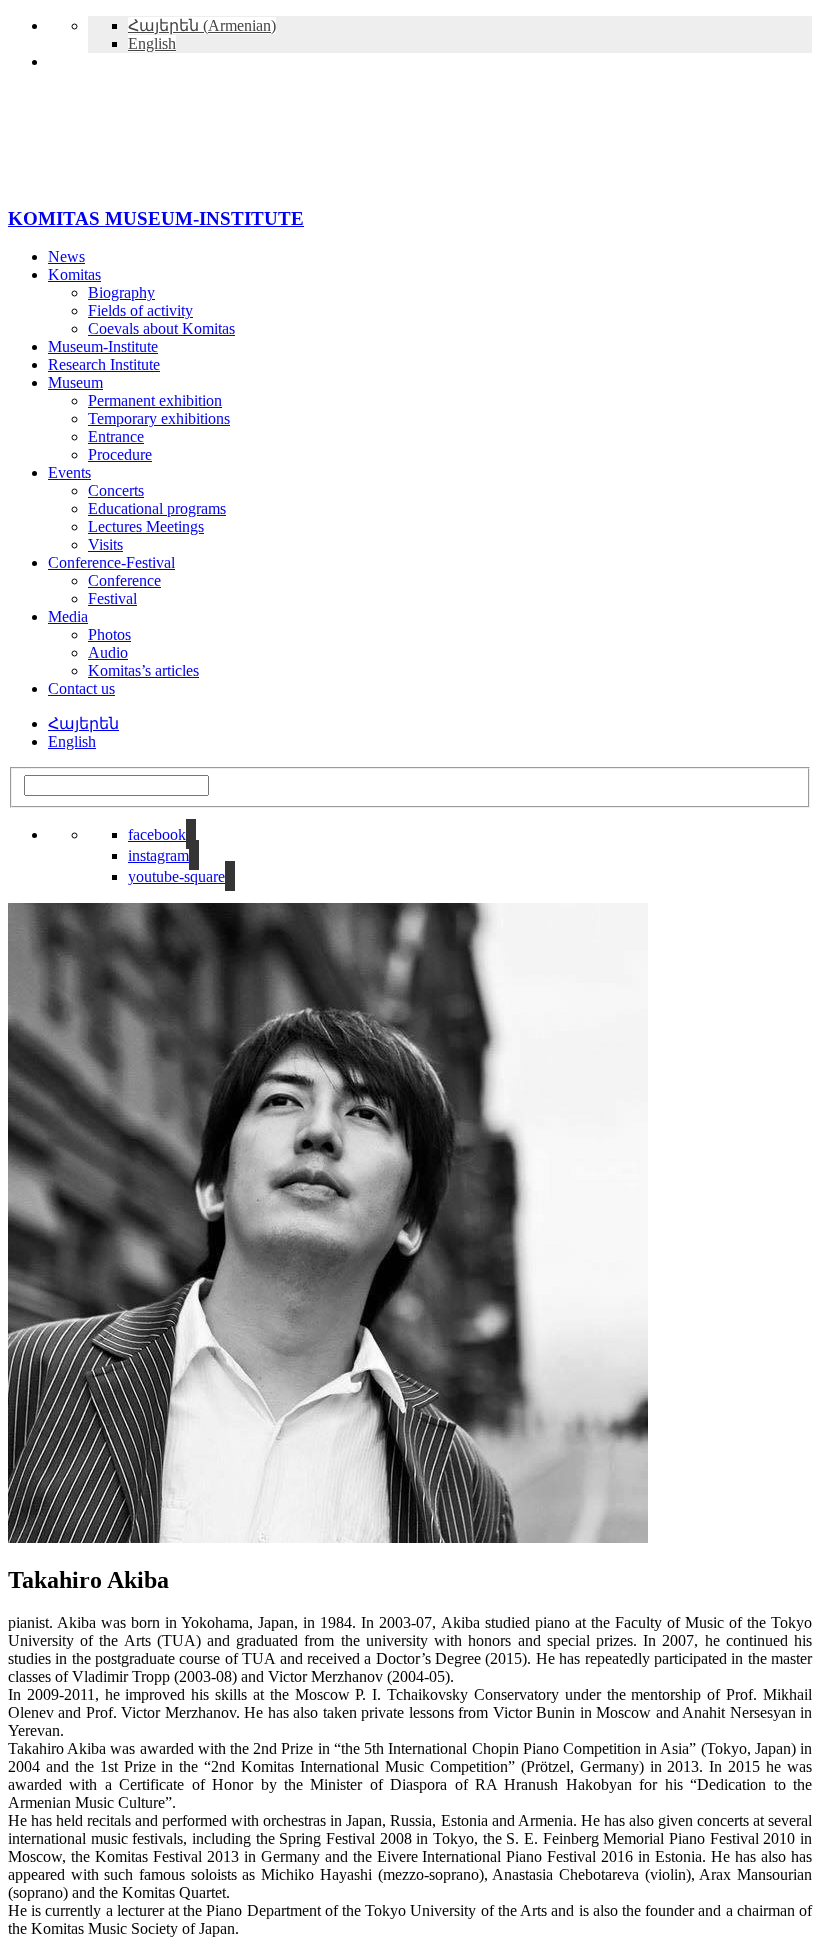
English (72, 741)
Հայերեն (83, 723)
